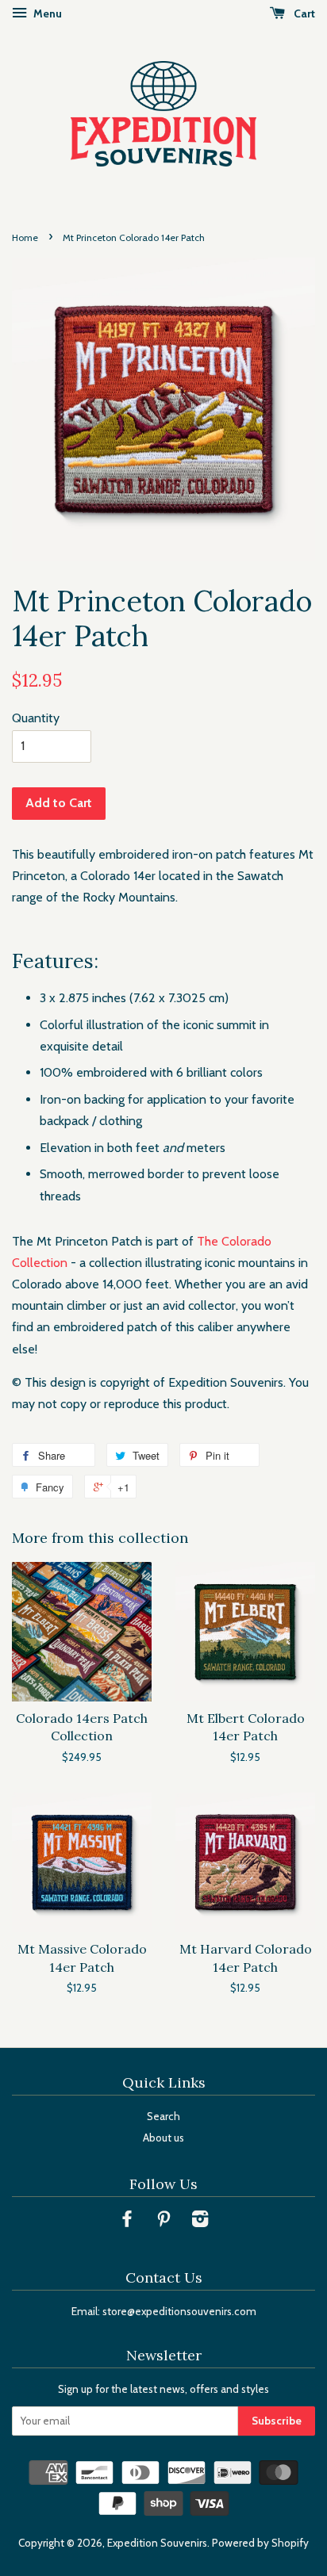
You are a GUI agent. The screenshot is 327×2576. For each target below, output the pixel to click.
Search (163, 2116)
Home (25, 237)
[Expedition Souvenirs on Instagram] (200, 2222)
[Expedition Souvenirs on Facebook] (127, 2222)
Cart (303, 13)
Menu (46, 13)
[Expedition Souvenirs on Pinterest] (163, 2222)
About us (163, 2138)
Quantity (36, 718)
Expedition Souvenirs (157, 2543)
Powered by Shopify (260, 2543)
